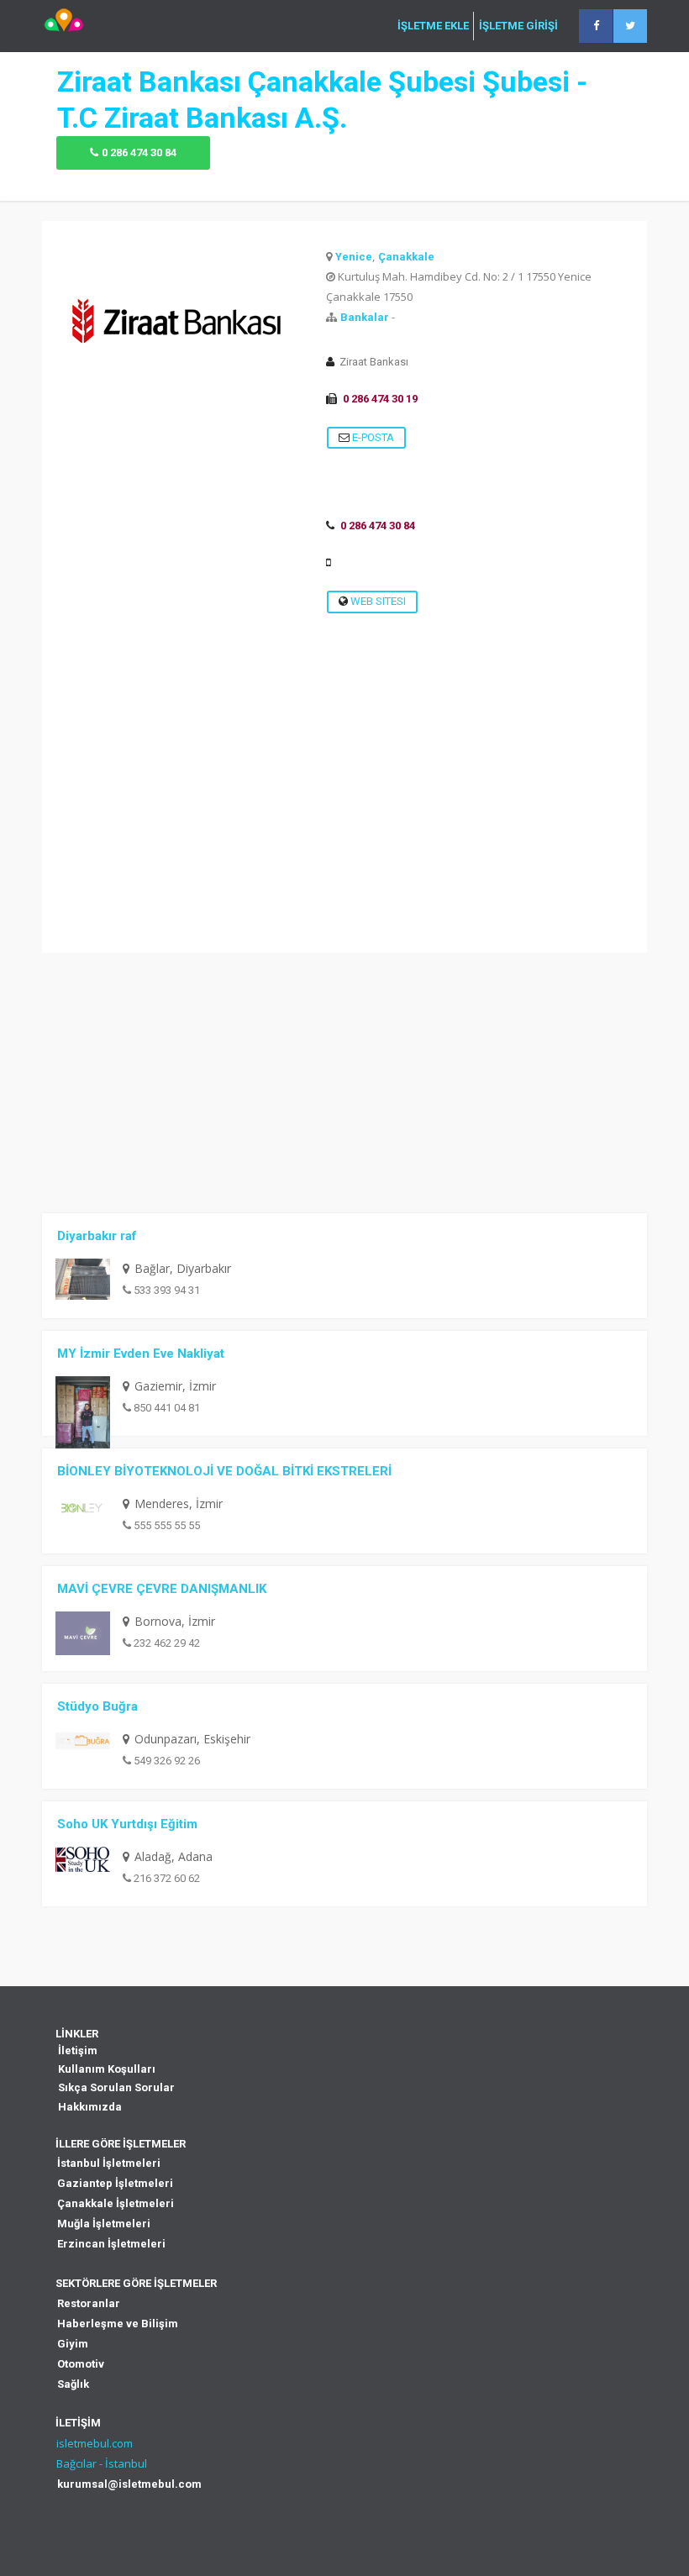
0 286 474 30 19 (380, 399)
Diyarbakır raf (97, 1236)
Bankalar (365, 317)
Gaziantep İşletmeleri (115, 2183)
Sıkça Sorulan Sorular (116, 2087)
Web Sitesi (377, 601)
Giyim (73, 2344)
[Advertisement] (344, 835)
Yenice (354, 257)
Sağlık (73, 2384)
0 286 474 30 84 (139, 152)
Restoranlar (89, 2303)
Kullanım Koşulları (107, 2069)
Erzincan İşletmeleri (111, 2244)
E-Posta (372, 437)
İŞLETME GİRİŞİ (518, 26)
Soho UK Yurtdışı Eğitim (127, 1824)
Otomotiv (81, 2364)
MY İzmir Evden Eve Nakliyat (141, 1354)
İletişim (78, 2050)
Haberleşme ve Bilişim (118, 2324)
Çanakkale (406, 257)
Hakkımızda (90, 2107)
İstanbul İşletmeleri (109, 2163)
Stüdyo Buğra (97, 1706)
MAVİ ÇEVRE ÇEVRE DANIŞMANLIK (162, 1589)
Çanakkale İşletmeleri (116, 2203)
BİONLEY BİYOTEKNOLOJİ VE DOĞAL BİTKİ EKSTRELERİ (224, 1471)
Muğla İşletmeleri (104, 2224)
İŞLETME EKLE (433, 26)
